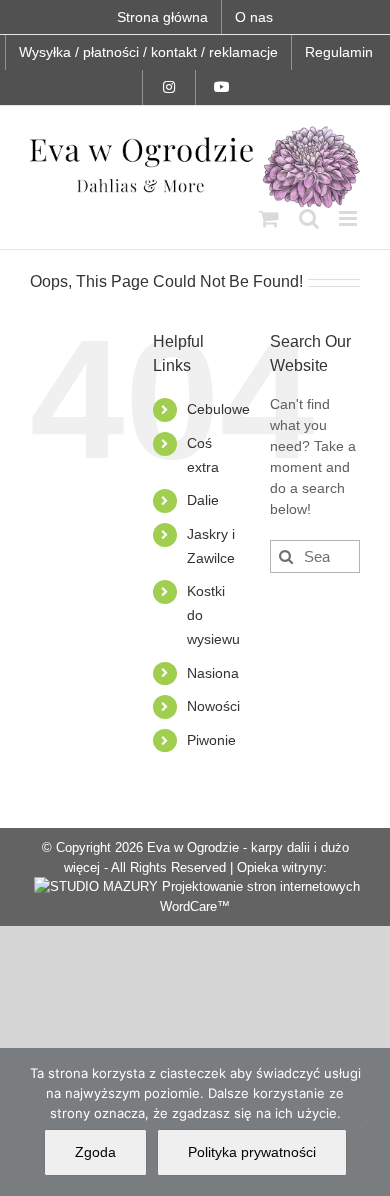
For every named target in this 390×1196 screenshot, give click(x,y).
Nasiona (213, 673)
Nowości (213, 706)
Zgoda (95, 1152)
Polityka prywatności (252, 1152)
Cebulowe (218, 409)
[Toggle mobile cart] (269, 218)
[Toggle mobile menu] (349, 218)
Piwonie (211, 740)
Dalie (203, 500)
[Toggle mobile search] (309, 218)
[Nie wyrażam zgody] (365, 1122)
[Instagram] (169, 87)
